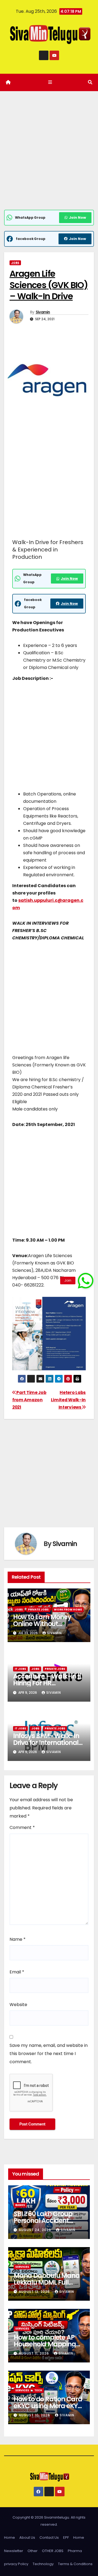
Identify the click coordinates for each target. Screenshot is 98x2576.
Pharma (75, 2551)
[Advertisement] (49, 159)
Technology (43, 2564)
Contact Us (49, 2538)
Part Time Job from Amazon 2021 (29, 1400)
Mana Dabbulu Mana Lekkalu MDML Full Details (47, 2282)
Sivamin (43, 312)
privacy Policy (16, 2564)
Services (22, 2267)
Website (18, 2005)
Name (18, 1939)
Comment (22, 1827)
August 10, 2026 (35, 2415)
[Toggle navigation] (50, 82)
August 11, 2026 (34, 2353)
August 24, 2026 (36, 2230)
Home (10, 2538)
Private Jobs (38, 1610)
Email (17, 1972)
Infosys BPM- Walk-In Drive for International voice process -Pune (46, 1743)
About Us (27, 2538)
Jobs (15, 263)
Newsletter (14, 2551)
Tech (38, 2390)
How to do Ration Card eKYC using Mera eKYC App (48, 2406)
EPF (66, 2538)
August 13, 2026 (35, 2292)
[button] (90, 82)
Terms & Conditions (75, 2564)
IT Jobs (20, 1669)
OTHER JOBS (53, 2551)
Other (33, 2551)
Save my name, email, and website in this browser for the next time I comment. (49, 2054)
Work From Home (68, 1610)
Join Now (77, 218)
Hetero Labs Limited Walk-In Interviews (68, 1400)
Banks (20, 2205)
